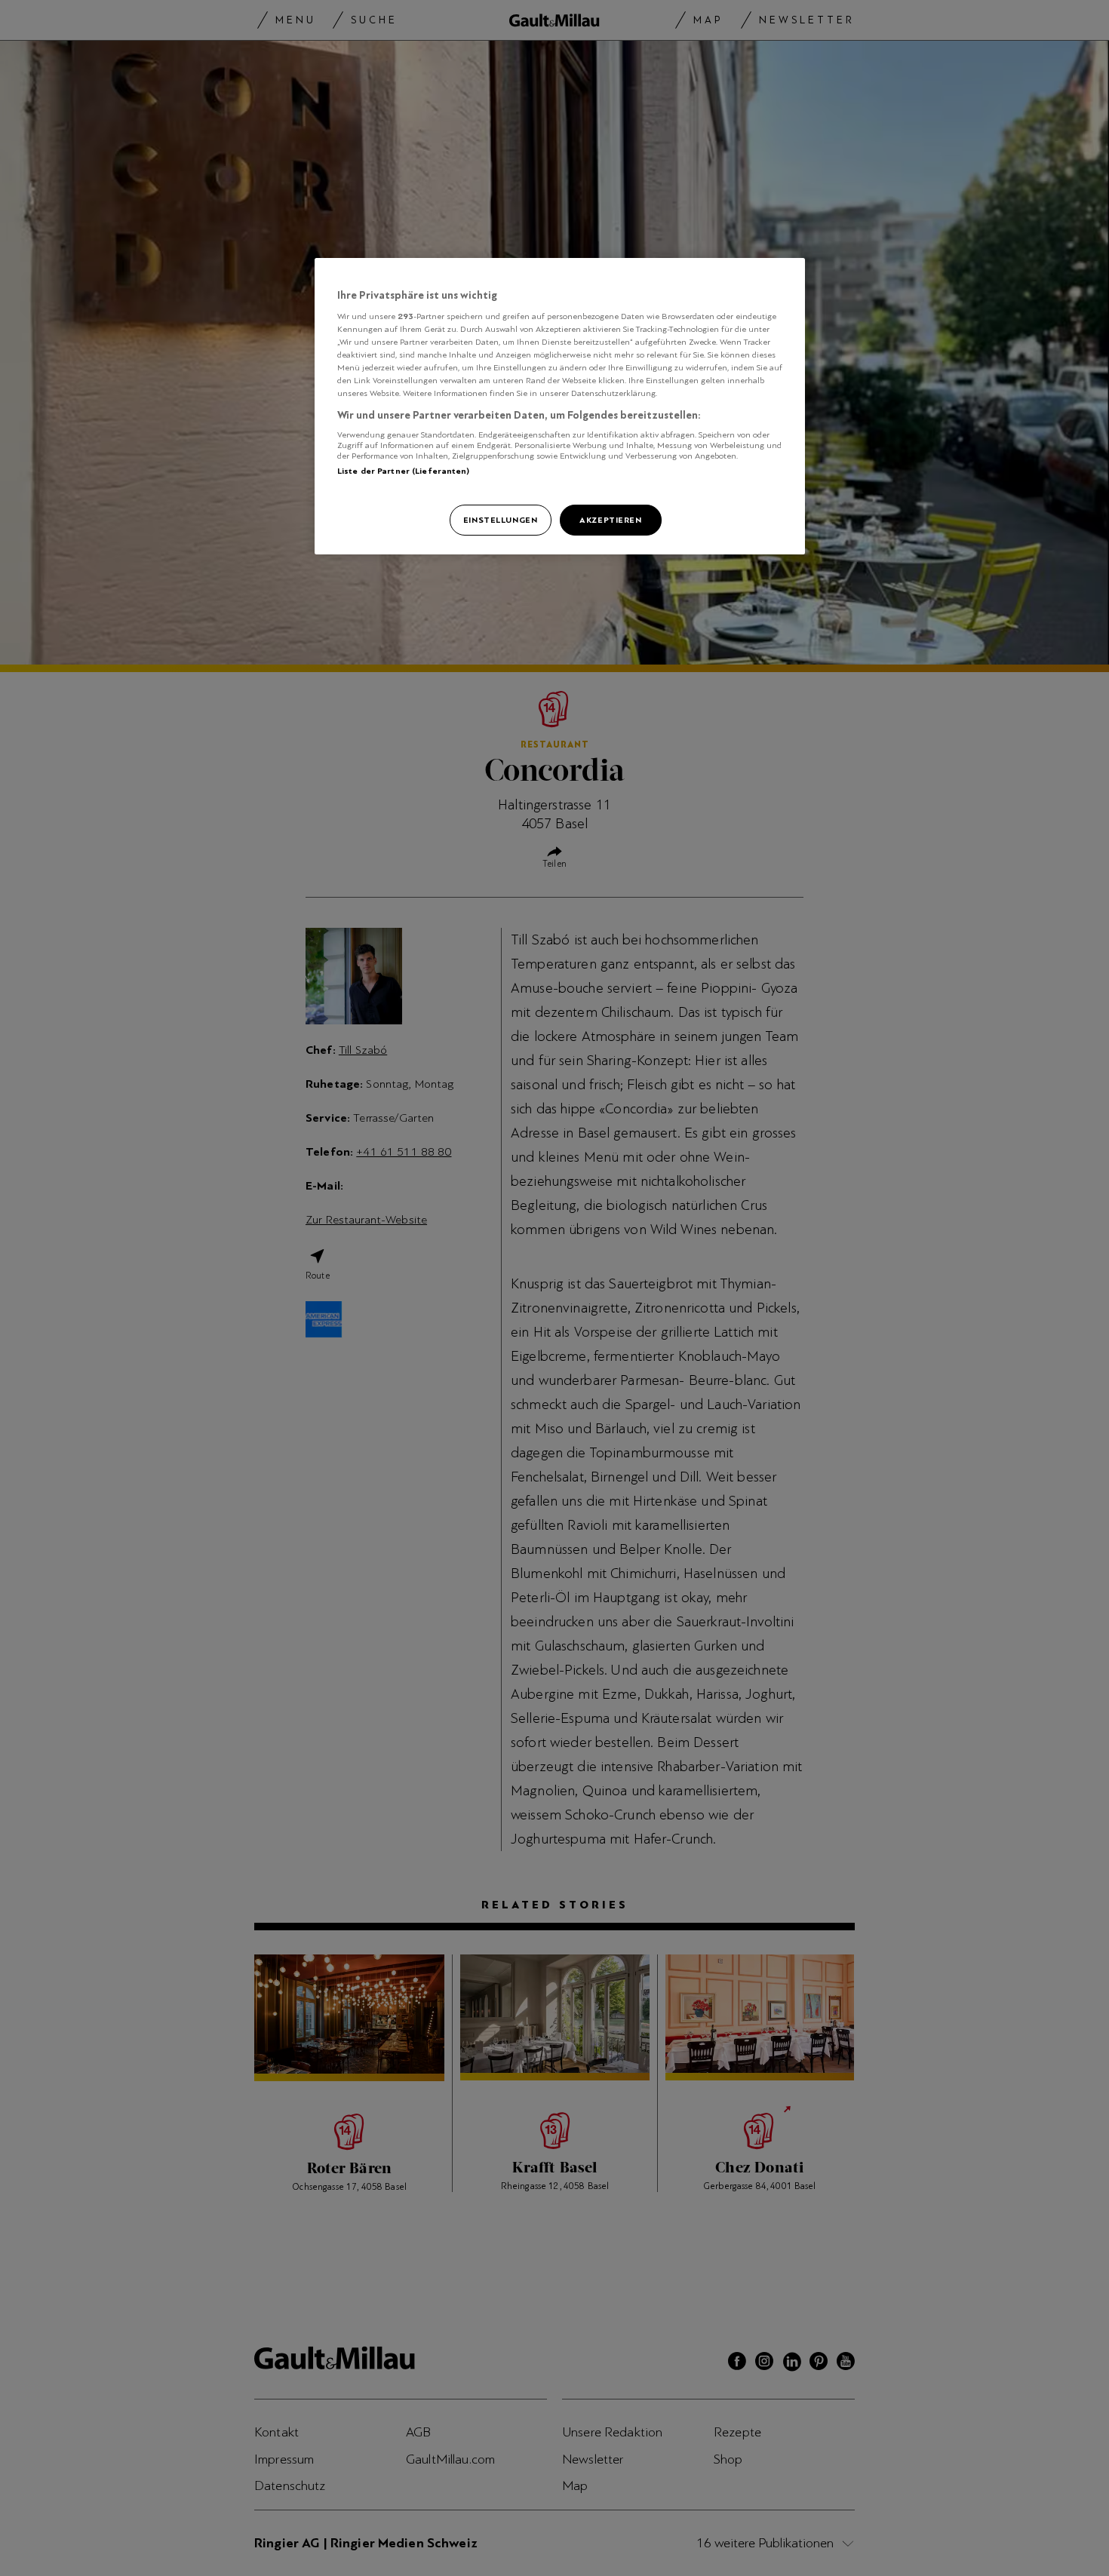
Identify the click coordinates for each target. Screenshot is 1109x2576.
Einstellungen (500, 520)
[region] (560, 407)
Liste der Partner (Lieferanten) (404, 471)
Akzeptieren (610, 520)
